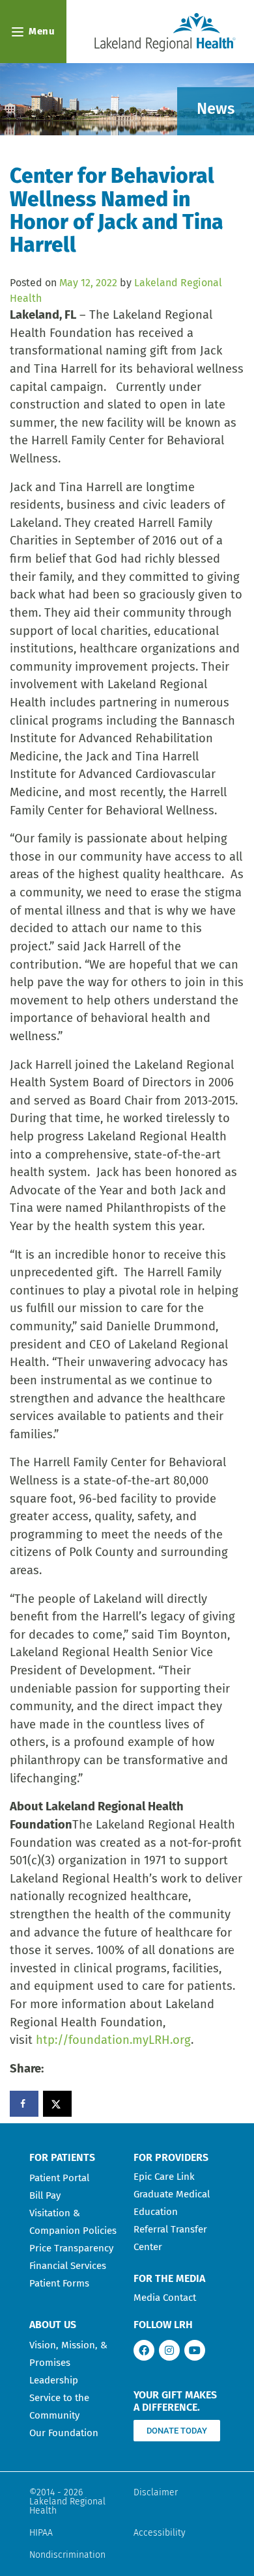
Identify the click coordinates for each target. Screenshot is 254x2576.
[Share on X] (57, 2104)
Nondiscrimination (67, 2555)
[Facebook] (144, 2350)
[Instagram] (169, 2350)
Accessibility (160, 2533)
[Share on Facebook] (24, 2104)
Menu (42, 31)
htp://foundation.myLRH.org (113, 2040)
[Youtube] (195, 2350)
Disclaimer (156, 2492)
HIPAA (41, 2533)
